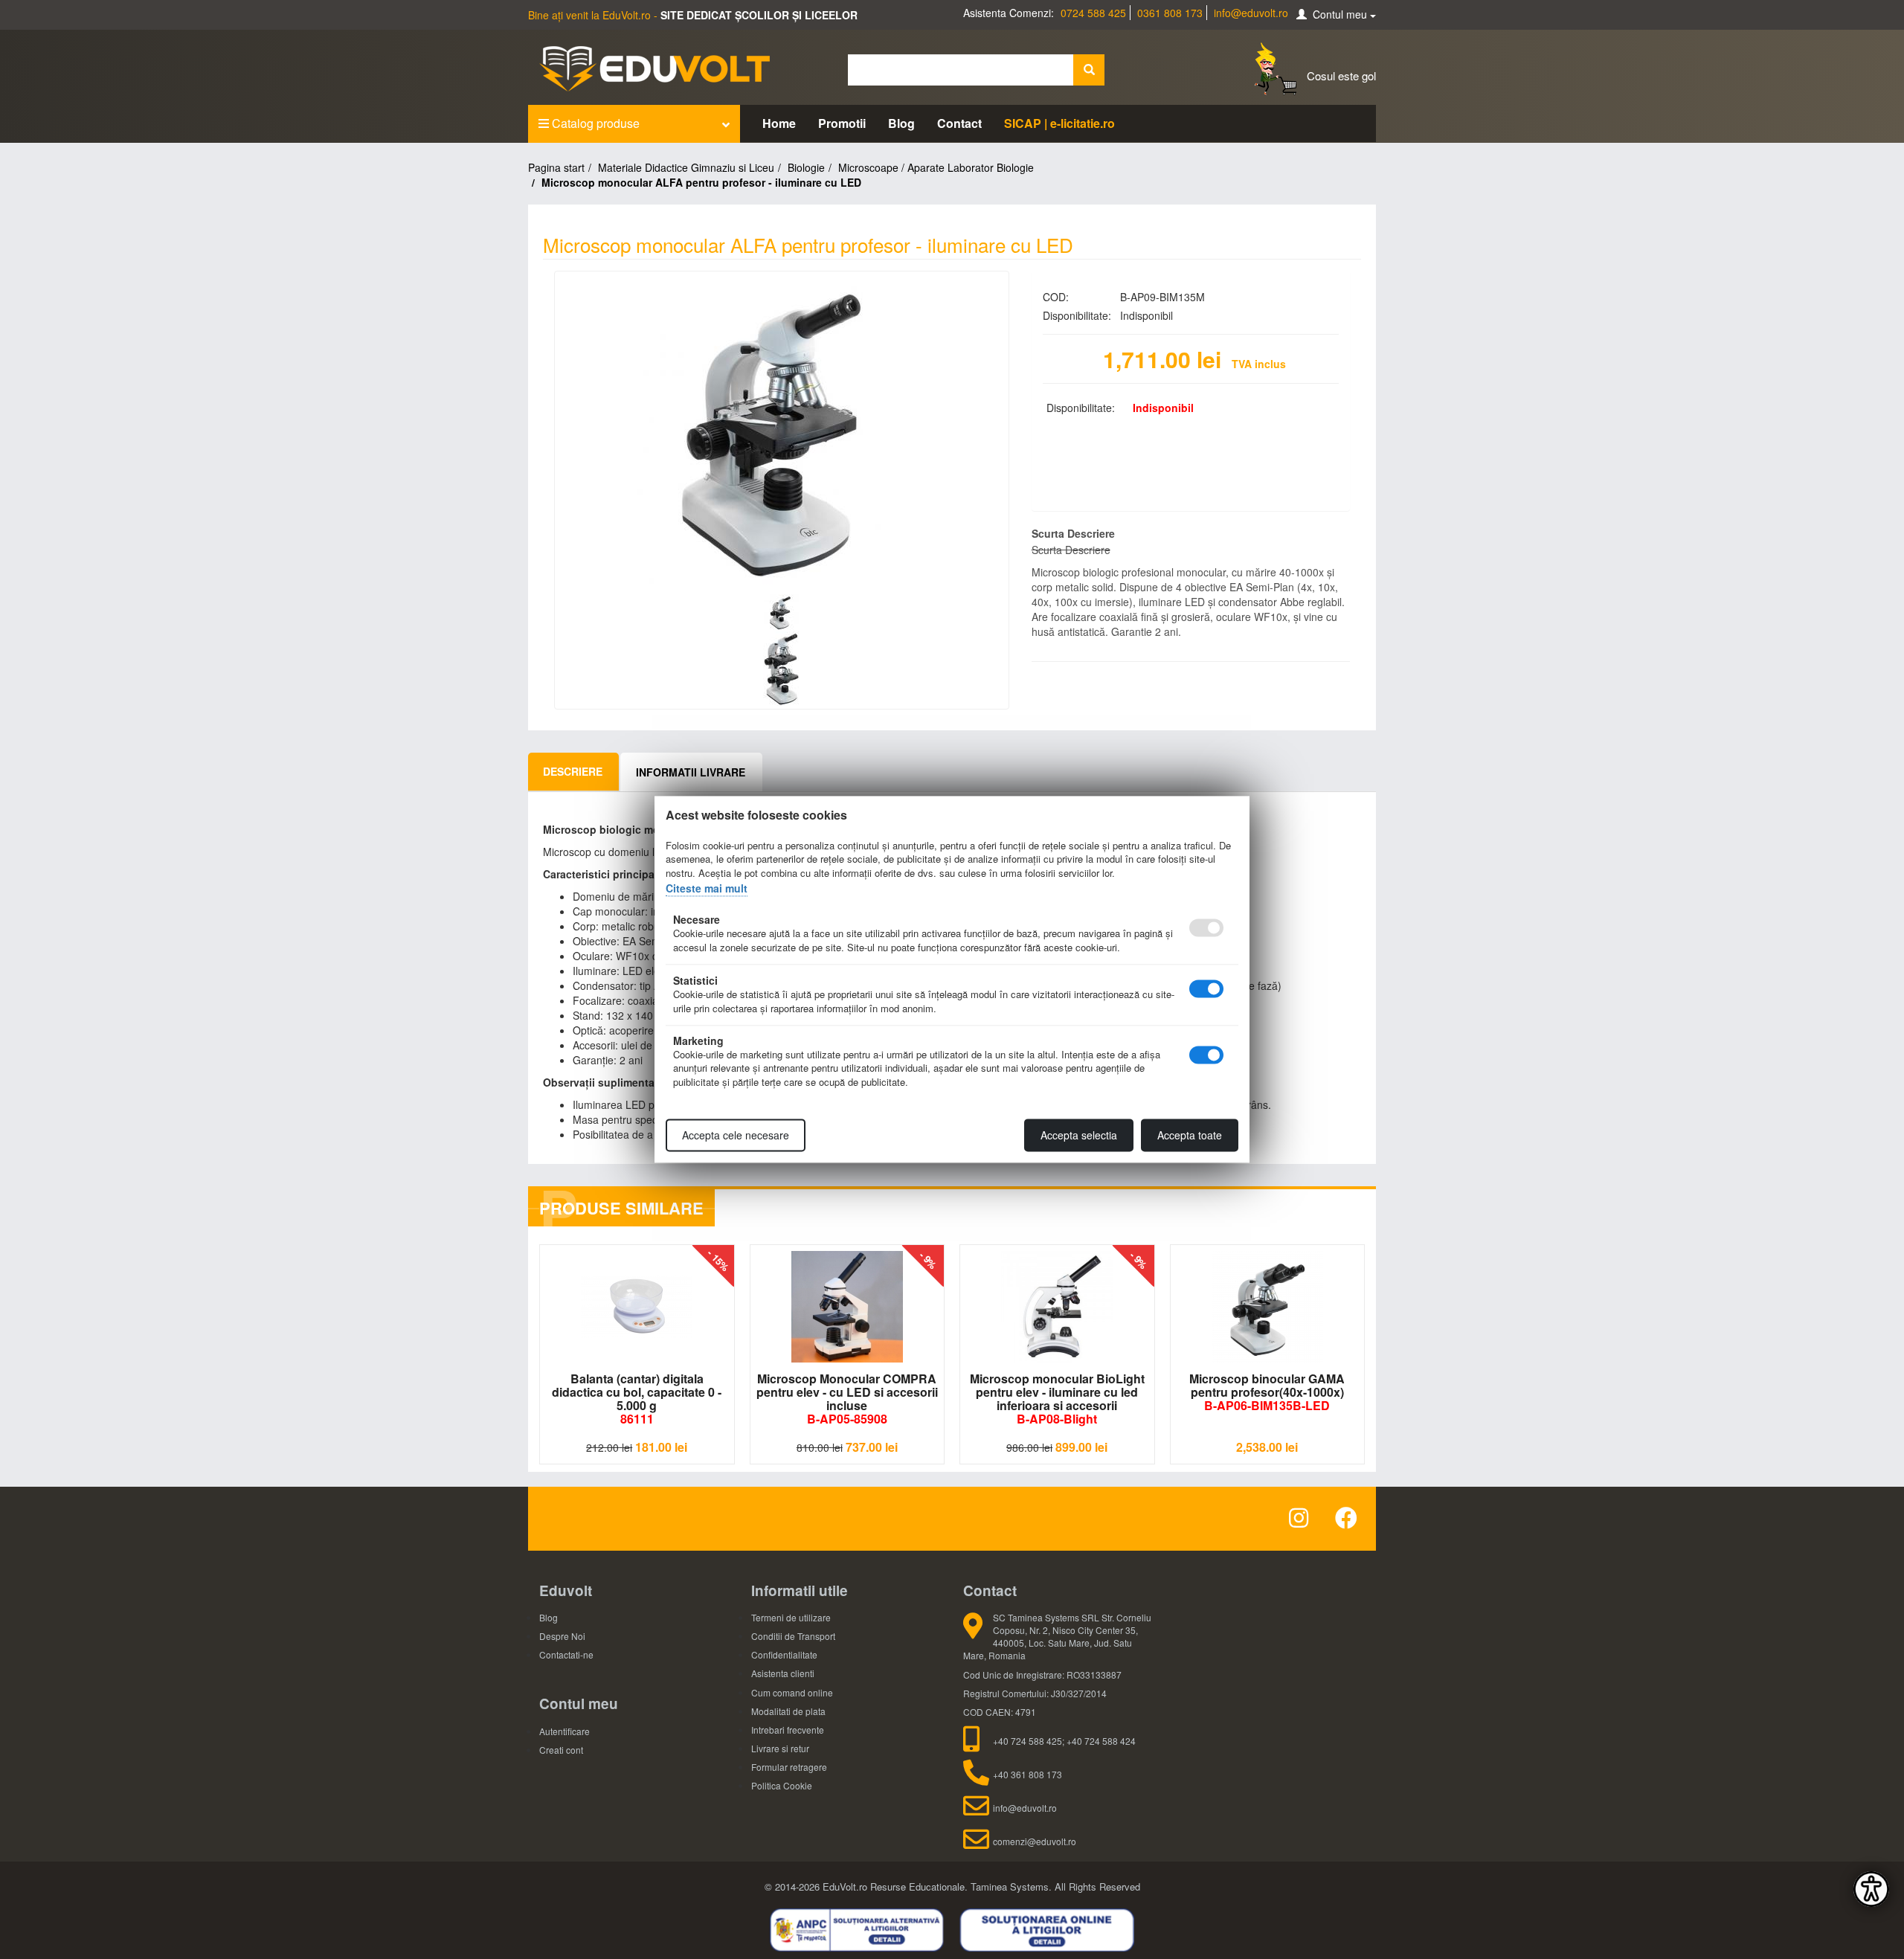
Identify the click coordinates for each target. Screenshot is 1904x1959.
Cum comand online (792, 1692)
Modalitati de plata (788, 1711)
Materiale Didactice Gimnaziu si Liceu (686, 167)
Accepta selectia (1079, 1136)
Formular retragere (789, 1767)
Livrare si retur (780, 1748)
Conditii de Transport (793, 1636)
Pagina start (556, 167)
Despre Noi (562, 1636)
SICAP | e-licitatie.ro (1059, 123)
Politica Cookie (782, 1785)
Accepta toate (1190, 1136)
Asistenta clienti (783, 1673)
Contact (959, 123)
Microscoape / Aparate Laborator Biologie (936, 167)
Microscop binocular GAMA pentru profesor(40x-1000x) (1267, 1392)
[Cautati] (1089, 70)
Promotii (842, 123)
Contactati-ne (566, 1654)
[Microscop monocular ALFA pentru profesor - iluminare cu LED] (782, 434)
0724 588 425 (1093, 13)
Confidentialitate (784, 1654)
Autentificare (565, 1731)
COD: (1056, 297)
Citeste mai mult (707, 888)
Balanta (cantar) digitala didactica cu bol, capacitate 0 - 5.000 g (637, 1399)
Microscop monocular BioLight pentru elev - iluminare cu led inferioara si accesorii (1057, 1399)
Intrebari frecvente (788, 1730)
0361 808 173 (1170, 13)
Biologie (806, 167)
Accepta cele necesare (736, 1136)
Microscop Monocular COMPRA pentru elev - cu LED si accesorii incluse (847, 1399)
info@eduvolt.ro (1251, 13)
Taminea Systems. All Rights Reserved (1055, 1886)
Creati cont (561, 1750)
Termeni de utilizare (791, 1617)
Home (779, 123)
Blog (901, 123)
